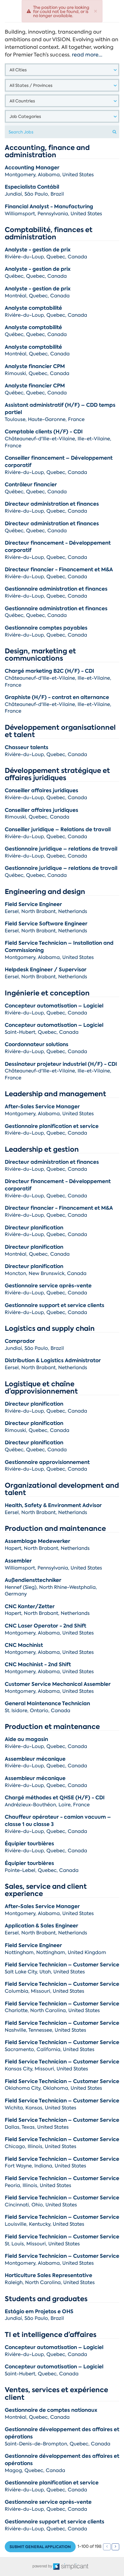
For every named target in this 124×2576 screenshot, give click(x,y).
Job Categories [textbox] (25, 117)
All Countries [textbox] (22, 101)
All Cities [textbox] (18, 70)
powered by (43, 2566)
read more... (87, 55)
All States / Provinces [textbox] (31, 85)
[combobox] (62, 70)
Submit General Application (40, 2547)
